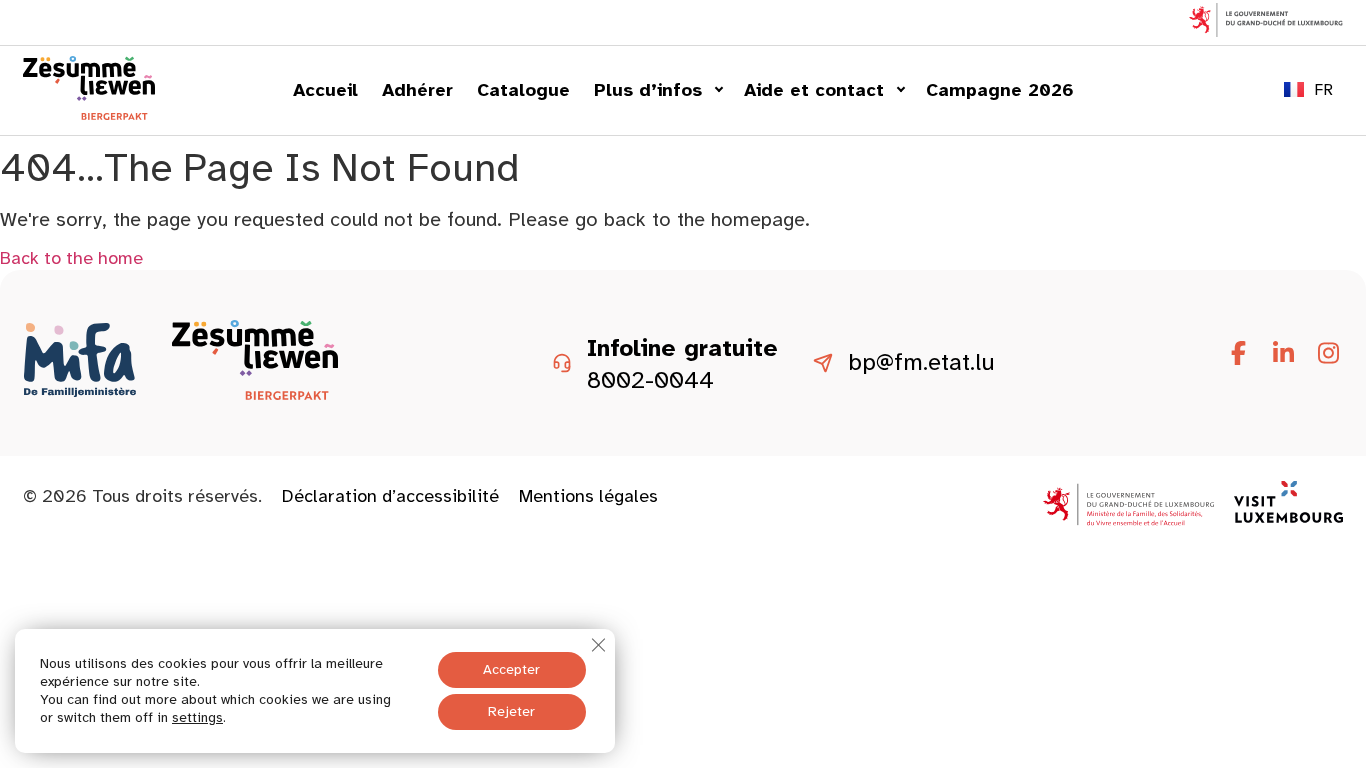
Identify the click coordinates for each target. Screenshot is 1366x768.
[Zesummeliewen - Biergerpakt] (89, 114)
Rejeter (511, 711)
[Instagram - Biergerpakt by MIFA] (1328, 354)
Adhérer (417, 90)
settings (197, 717)
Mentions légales (588, 496)
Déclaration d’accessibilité (390, 496)
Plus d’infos (648, 90)
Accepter (511, 669)
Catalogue (523, 90)
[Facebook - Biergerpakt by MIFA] (1238, 354)
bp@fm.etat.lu (921, 363)
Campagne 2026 (1000, 90)
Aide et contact (814, 90)
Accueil (325, 90)
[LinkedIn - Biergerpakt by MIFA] (1283, 354)
